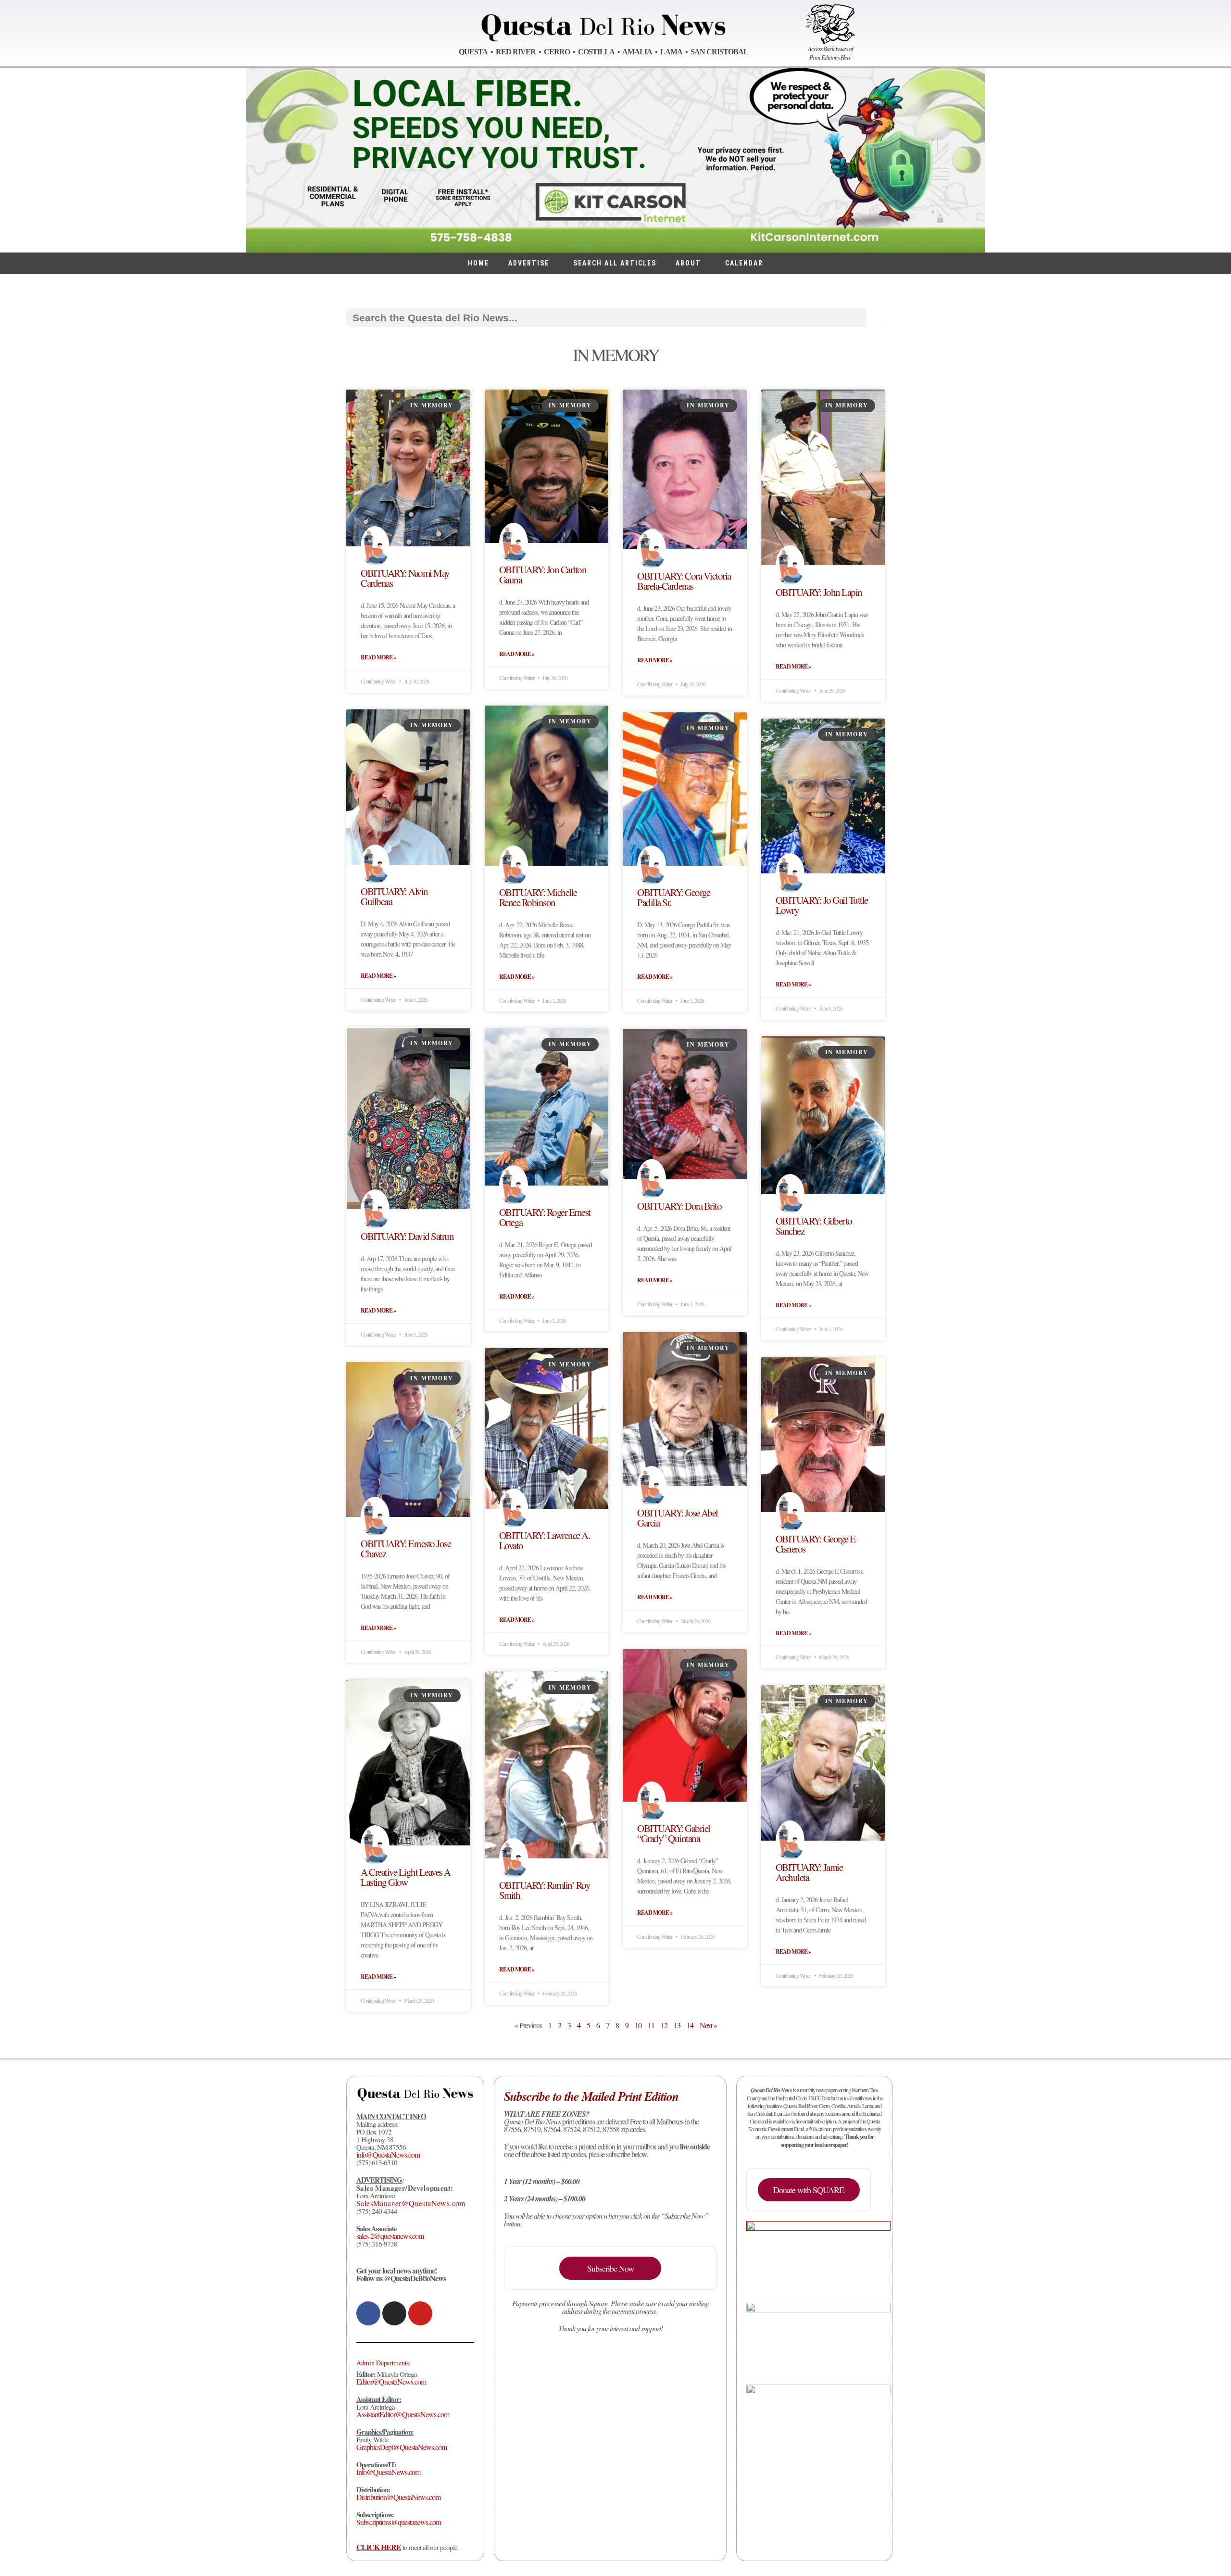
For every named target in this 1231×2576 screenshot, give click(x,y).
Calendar (744, 263)
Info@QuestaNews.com (388, 2472)
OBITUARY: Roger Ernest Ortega (545, 1217)
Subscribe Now (610, 2268)
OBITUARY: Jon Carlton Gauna (543, 575)
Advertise (529, 263)
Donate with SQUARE (809, 2190)
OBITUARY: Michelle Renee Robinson (538, 897)
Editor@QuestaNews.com (391, 2381)
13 (677, 2025)
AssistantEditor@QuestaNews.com (403, 2414)
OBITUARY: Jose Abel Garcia (678, 1518)
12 (664, 2025)
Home (478, 263)
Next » (708, 2025)
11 (651, 2025)
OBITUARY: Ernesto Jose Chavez (406, 1548)
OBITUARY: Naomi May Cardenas (405, 578)
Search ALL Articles (615, 263)
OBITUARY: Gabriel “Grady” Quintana (674, 1833)
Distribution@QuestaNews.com (398, 2497)
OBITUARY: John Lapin (819, 592)
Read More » (378, 657)
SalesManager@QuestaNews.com (411, 2203)
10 (638, 2025)
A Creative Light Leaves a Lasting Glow (406, 1877)
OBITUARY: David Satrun (407, 1236)
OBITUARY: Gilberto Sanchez (814, 1226)
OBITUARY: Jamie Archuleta (809, 1872)
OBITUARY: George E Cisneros (816, 1544)
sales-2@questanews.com (390, 2236)
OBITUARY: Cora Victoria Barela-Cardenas (684, 581)
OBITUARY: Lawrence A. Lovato (545, 1540)
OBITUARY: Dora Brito (679, 1206)
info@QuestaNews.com (388, 2154)
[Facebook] (368, 2313)
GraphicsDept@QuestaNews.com (402, 2447)
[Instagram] (394, 2313)
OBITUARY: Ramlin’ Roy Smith (545, 1890)
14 (690, 2025)
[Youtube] (420, 2313)
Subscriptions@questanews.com (399, 2522)
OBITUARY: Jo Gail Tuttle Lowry (822, 905)
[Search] (875, 318)
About (688, 263)
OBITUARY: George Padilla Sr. (673, 897)
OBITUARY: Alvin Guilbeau (394, 896)
